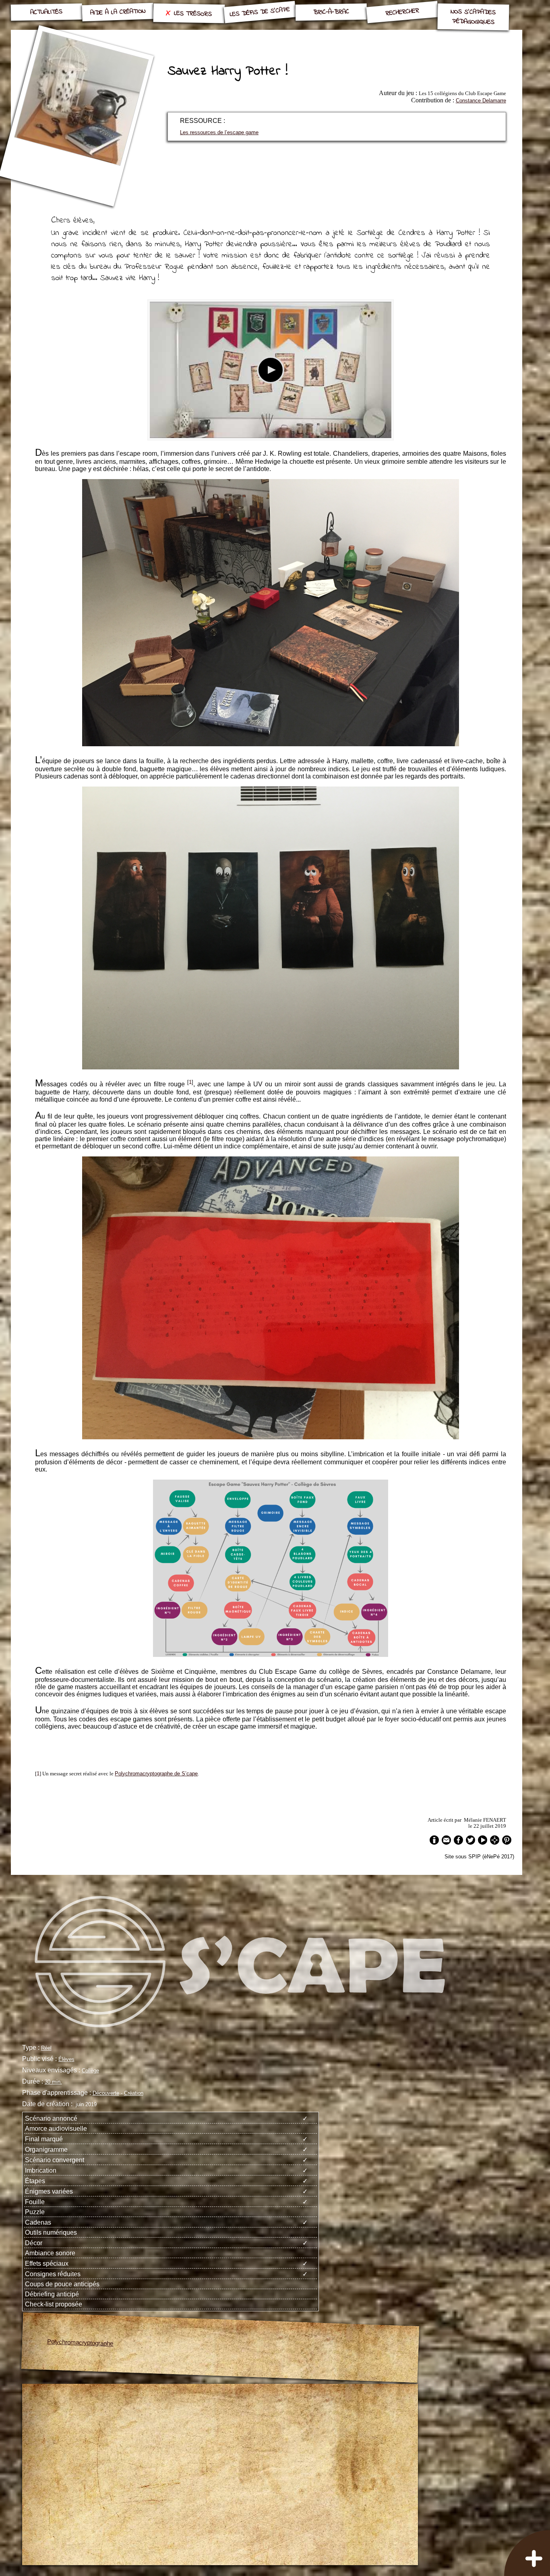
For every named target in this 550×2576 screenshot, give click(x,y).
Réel (46, 2048)
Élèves (66, 2059)
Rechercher (402, 12)
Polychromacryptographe (80, 2343)
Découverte (106, 2093)
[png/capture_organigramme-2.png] (271, 1655)
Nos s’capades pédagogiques (473, 17)
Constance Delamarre (481, 101)
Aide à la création (118, 12)
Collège (90, 2071)
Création (134, 2093)
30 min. (53, 2082)
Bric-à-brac (331, 12)
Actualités (46, 12)
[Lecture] (271, 370)
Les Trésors (193, 14)
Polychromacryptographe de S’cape (156, 1774)
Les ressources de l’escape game (219, 132)
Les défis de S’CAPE (260, 12)
